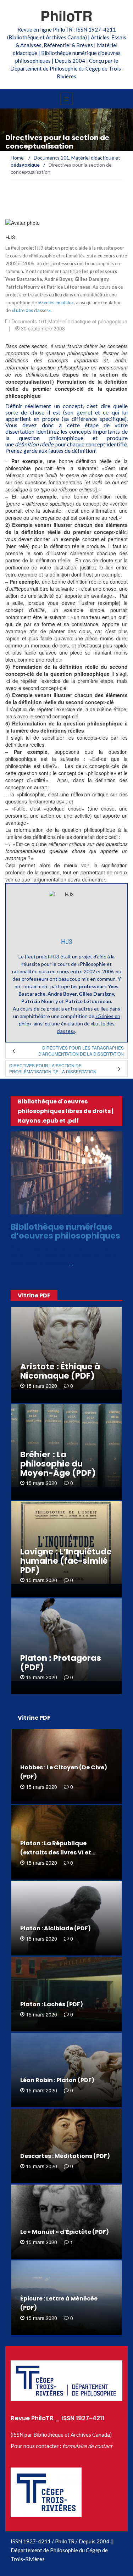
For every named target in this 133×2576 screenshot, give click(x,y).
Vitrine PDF (34, 1295)
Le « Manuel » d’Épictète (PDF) (65, 2232)
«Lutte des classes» (31, 310)
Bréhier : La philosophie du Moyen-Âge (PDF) (58, 1464)
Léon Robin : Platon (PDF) (57, 2080)
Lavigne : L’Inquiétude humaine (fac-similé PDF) (66, 1561)
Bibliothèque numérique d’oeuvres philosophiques (65, 1231)
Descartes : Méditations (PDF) (65, 2156)
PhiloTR (66, 15)
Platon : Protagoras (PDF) (61, 1663)
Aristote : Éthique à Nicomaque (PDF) (60, 1371)
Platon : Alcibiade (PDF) (56, 1928)
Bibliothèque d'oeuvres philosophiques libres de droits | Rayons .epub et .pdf (66, 1111)
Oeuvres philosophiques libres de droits (63, 1208)
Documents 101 (29, 321)
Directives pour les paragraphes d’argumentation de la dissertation (81, 1051)
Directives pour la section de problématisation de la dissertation (53, 1068)
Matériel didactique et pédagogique (88, 321)
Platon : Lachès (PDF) (52, 2004)
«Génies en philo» (56, 302)
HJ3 (10, 237)
